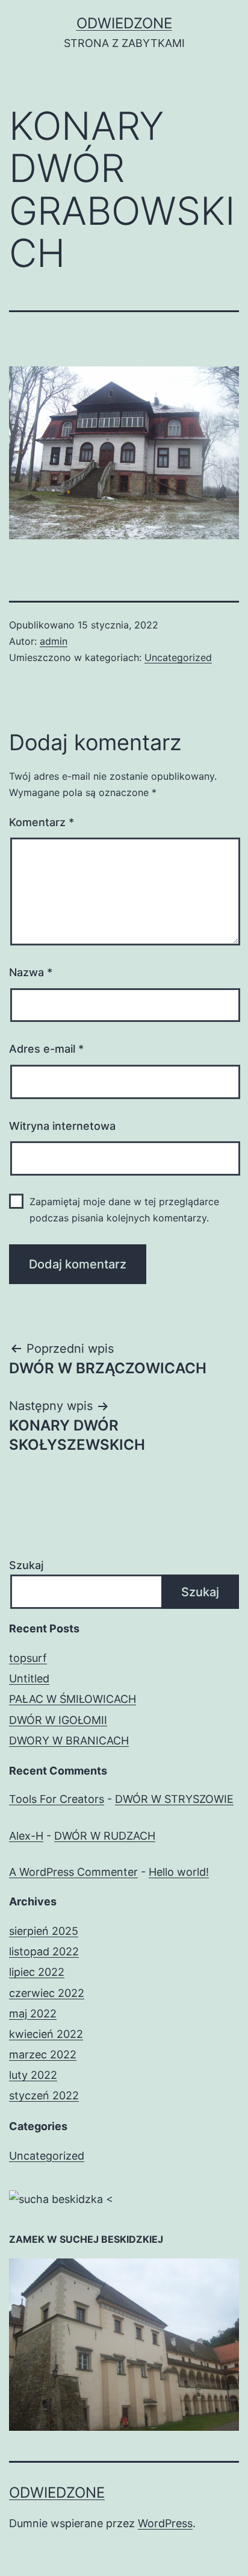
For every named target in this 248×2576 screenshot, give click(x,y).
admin (54, 641)
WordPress (165, 2523)
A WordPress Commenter (73, 1872)
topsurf (28, 1658)
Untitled (29, 1678)
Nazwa (31, 972)
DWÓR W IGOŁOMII (58, 1720)
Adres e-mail (46, 1049)
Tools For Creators (57, 1799)
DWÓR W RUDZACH (105, 1836)
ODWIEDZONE (124, 23)
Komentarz (42, 822)
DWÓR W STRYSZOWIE (174, 1799)
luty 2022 (33, 2075)
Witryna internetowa (62, 1126)
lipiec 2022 (37, 1972)
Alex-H (26, 1836)
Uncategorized (178, 657)
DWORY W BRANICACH (69, 1741)
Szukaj (26, 1565)
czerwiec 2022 (47, 1993)
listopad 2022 (44, 1951)
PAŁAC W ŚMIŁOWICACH (73, 1699)
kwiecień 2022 (46, 2034)
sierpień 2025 (44, 1931)
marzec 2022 (43, 2054)
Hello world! (179, 1872)
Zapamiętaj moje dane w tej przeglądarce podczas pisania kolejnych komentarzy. (124, 1210)
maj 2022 (33, 2013)
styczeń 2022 (44, 2095)
